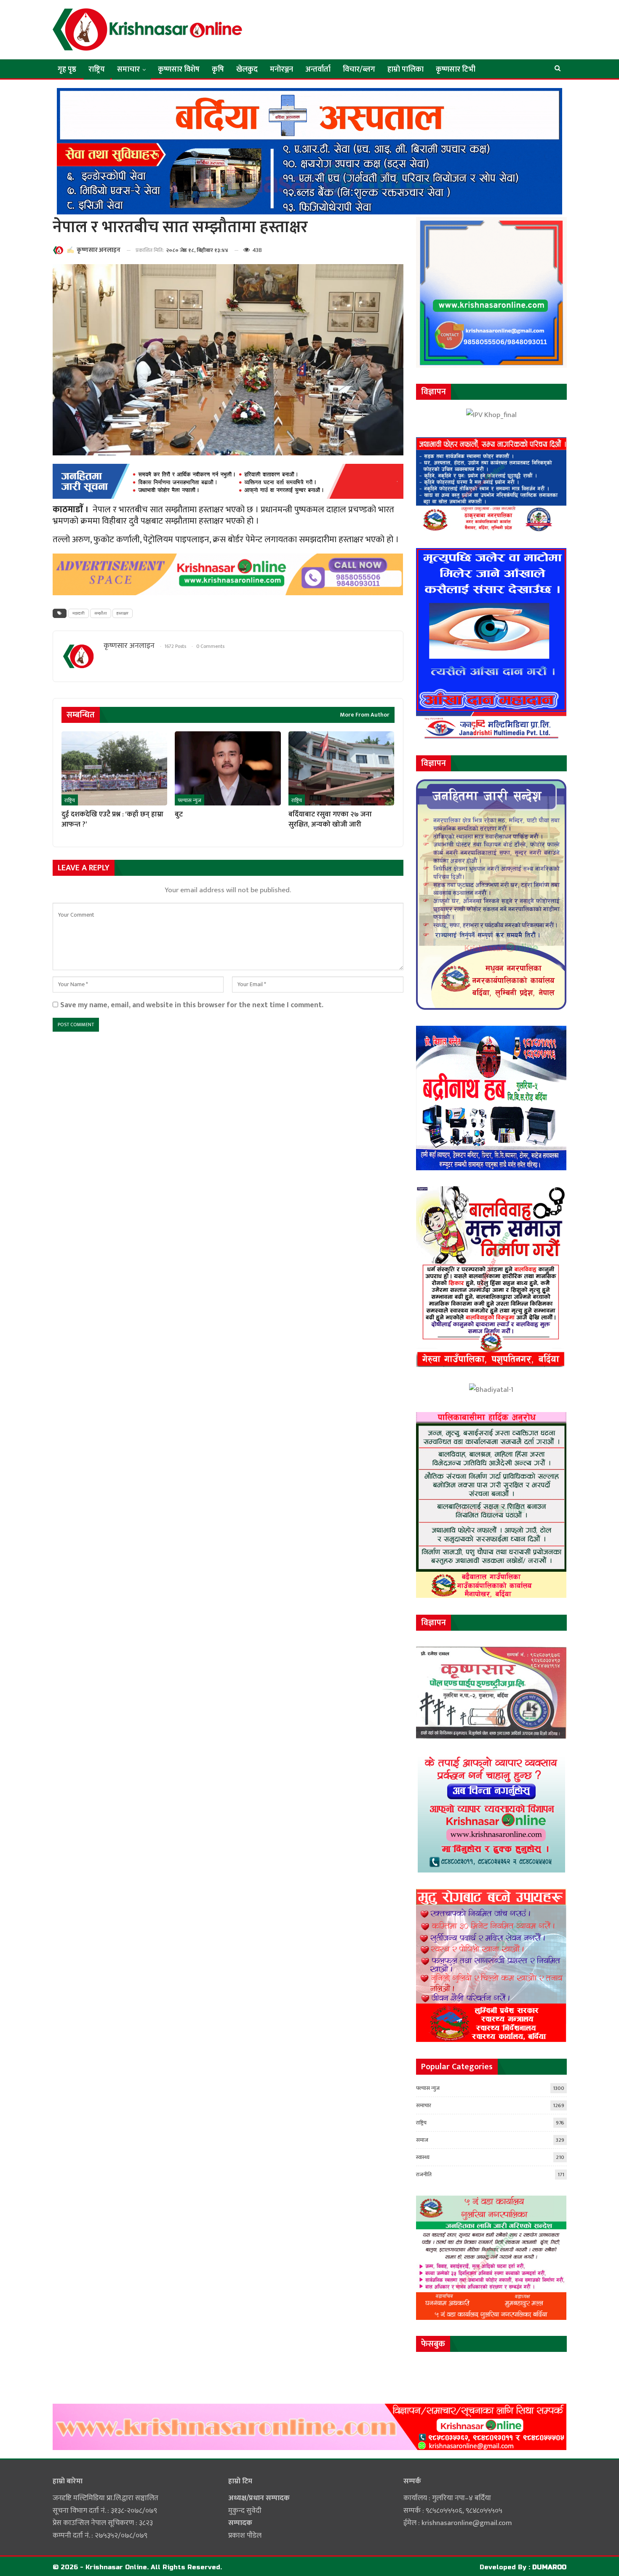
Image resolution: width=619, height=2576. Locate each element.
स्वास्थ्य (423, 2157)
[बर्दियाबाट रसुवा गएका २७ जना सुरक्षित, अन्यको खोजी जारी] (341, 768)
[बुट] (228, 768)
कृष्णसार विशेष (179, 70)
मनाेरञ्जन (281, 70)
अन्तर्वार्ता (318, 70)
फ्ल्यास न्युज (189, 800)
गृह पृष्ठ (67, 70)
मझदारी (79, 613)
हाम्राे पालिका (406, 70)
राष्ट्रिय (97, 70)
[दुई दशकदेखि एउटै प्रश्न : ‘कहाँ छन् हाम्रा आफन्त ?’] (114, 768)
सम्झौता (101, 613)
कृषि (218, 70)
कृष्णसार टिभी (456, 70)
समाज (422, 2140)
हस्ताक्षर (123, 613)
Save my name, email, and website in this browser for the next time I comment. (192, 1005)
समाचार (128, 70)
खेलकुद (247, 70)
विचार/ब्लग (359, 70)
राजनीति (424, 2175)
